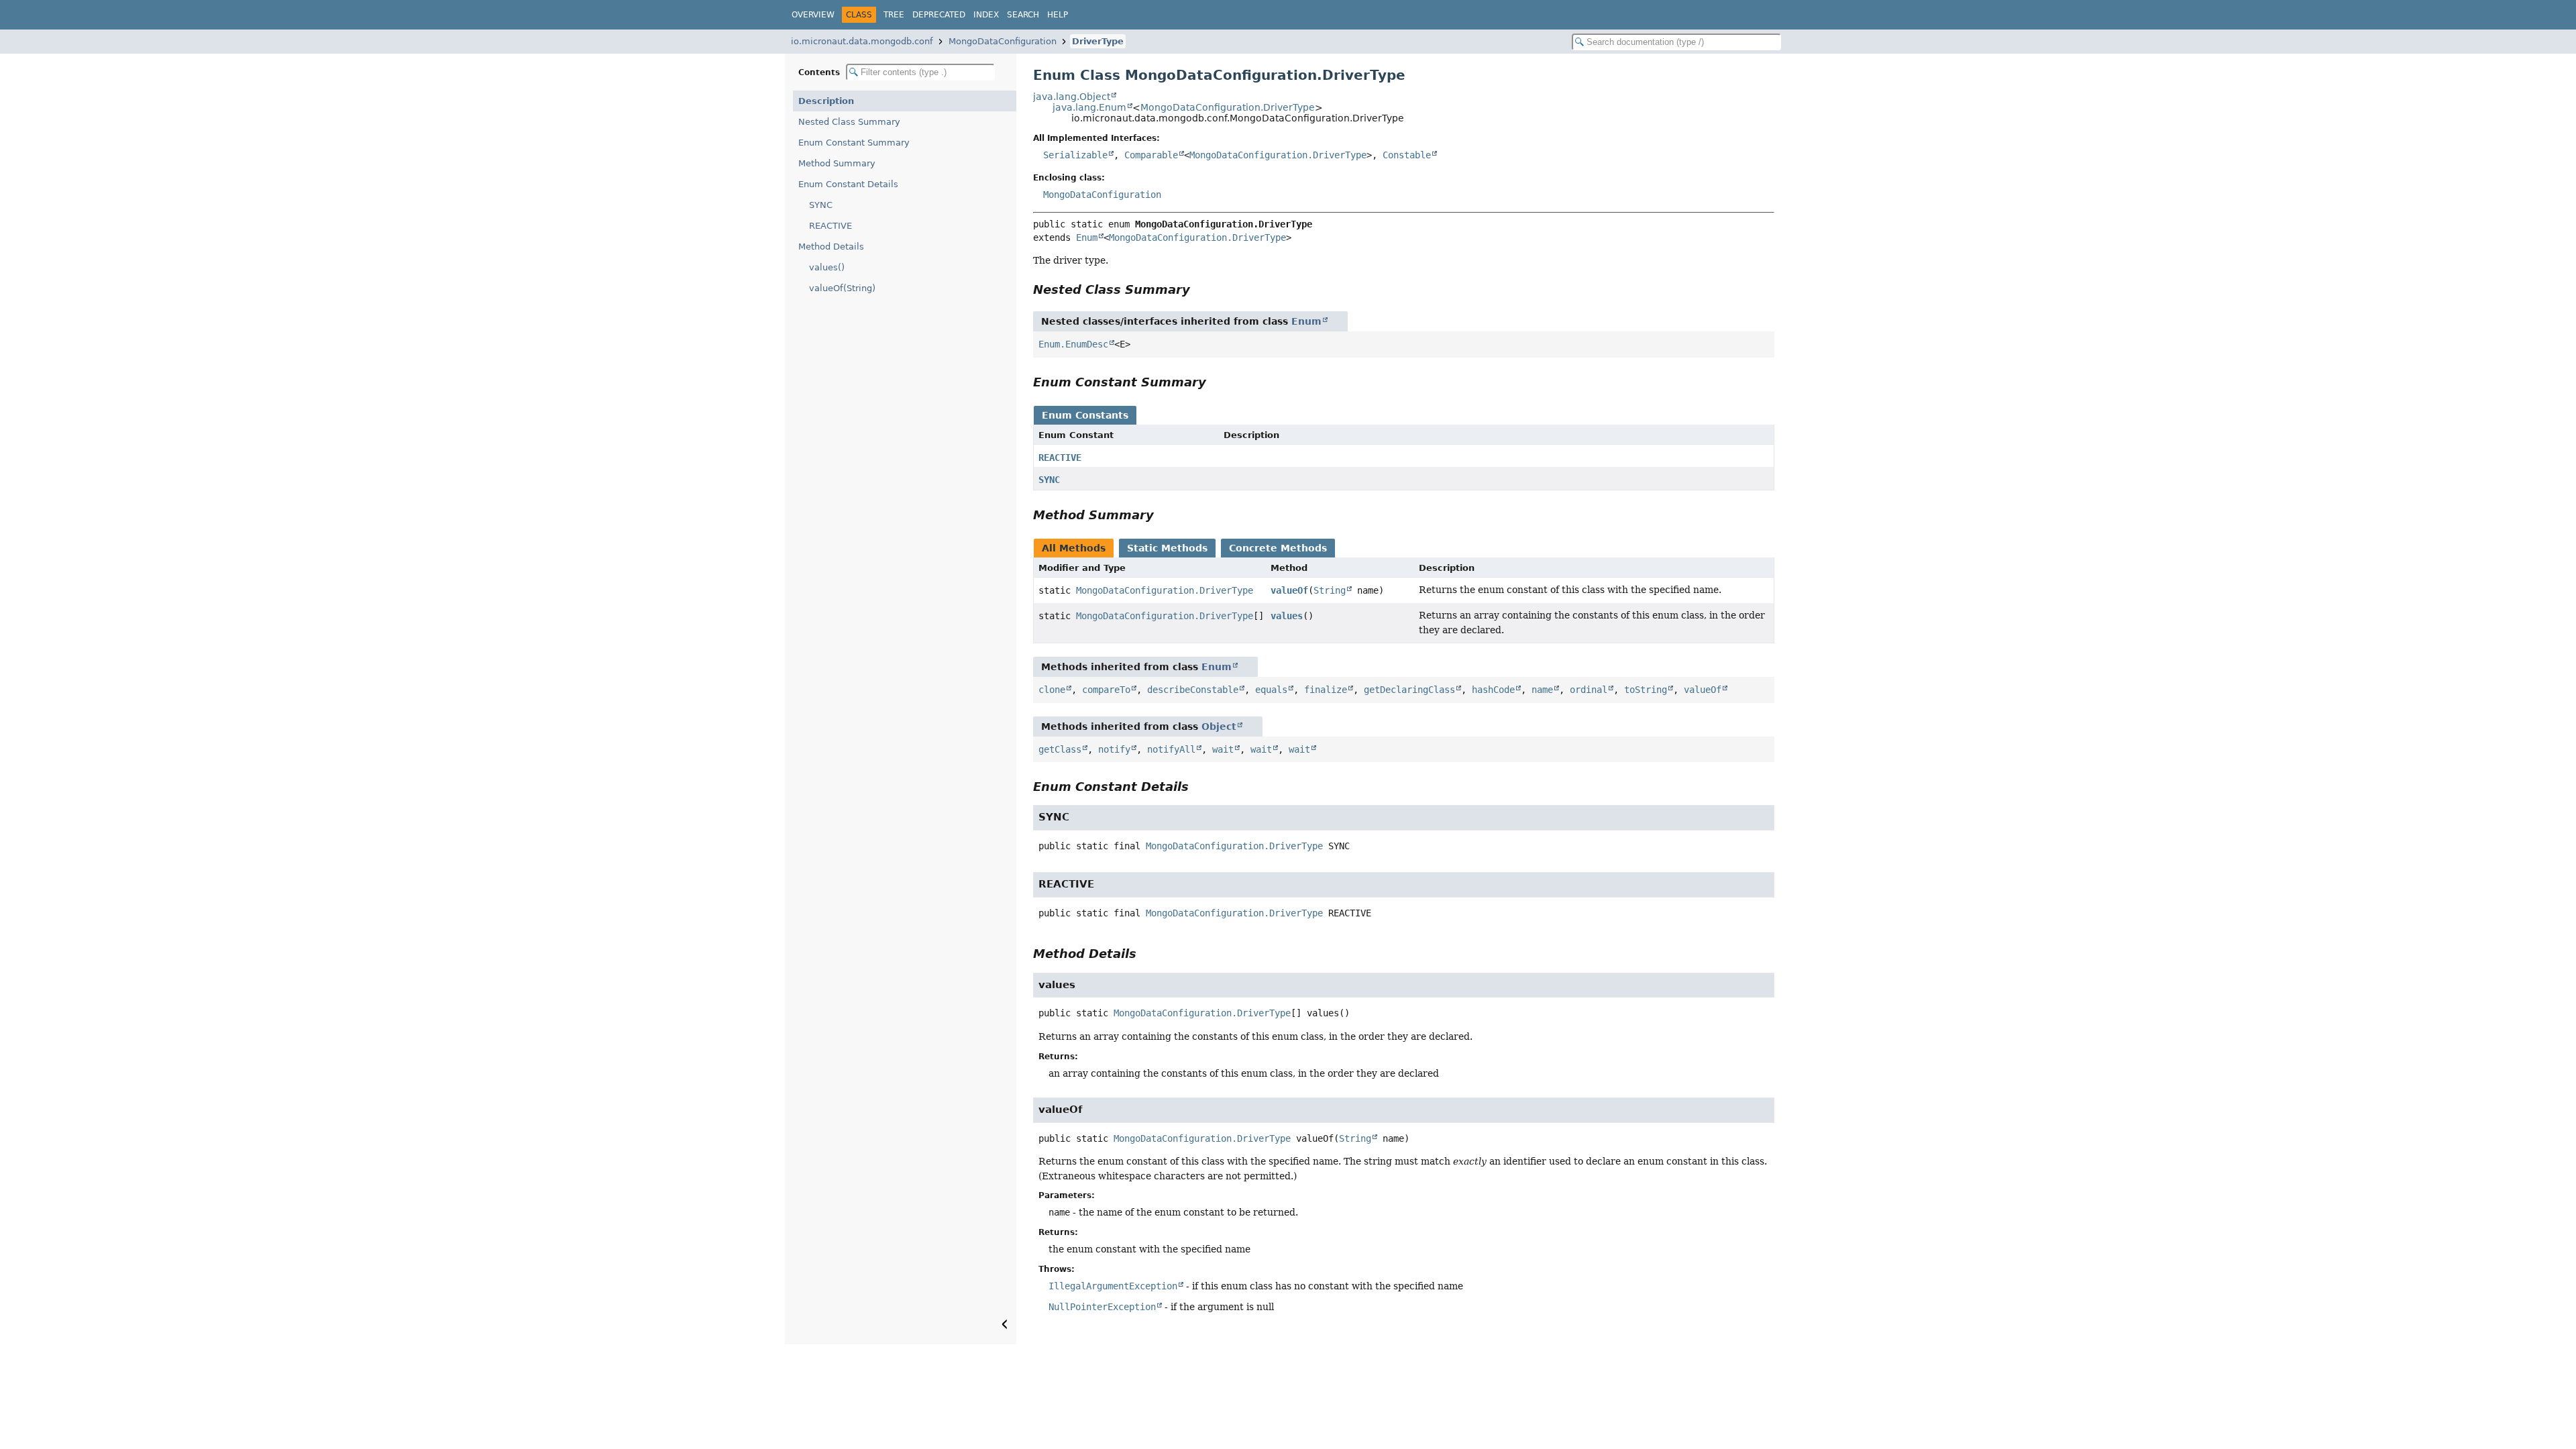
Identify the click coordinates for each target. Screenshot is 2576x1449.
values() (827, 267)
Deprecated (939, 15)
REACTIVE (830, 226)
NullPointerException (1102, 1307)
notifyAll (1171, 749)
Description (826, 101)
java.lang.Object (1072, 97)
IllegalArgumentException (1113, 1286)
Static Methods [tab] (1167, 548)
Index (986, 15)
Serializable (1075, 155)
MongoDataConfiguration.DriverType (1228, 107)
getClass (1060, 749)
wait (1223, 749)
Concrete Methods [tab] (1278, 548)
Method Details (831, 247)
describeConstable (1193, 690)
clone (1052, 690)
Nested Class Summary (849, 122)
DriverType (1098, 41)
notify (1114, 749)
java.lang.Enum (1089, 107)
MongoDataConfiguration (1003, 41)
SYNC (821, 205)
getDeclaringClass (1409, 690)
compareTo (1106, 690)
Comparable (1151, 155)
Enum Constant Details (848, 184)
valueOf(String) (842, 288)
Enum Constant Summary (854, 143)
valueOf (1289, 590)
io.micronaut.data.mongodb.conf (862, 41)
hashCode (1493, 690)
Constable (1407, 155)
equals (1271, 690)
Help (1058, 15)
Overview (813, 15)
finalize (1326, 690)
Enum (1087, 237)
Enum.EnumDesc (1073, 344)
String (1330, 590)
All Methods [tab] (1074, 548)
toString (1646, 690)
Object (1219, 727)
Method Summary (837, 163)
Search (1023, 15)
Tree (894, 15)
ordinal (1589, 690)
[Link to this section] (1199, 289)
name (1542, 690)
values (1287, 616)
